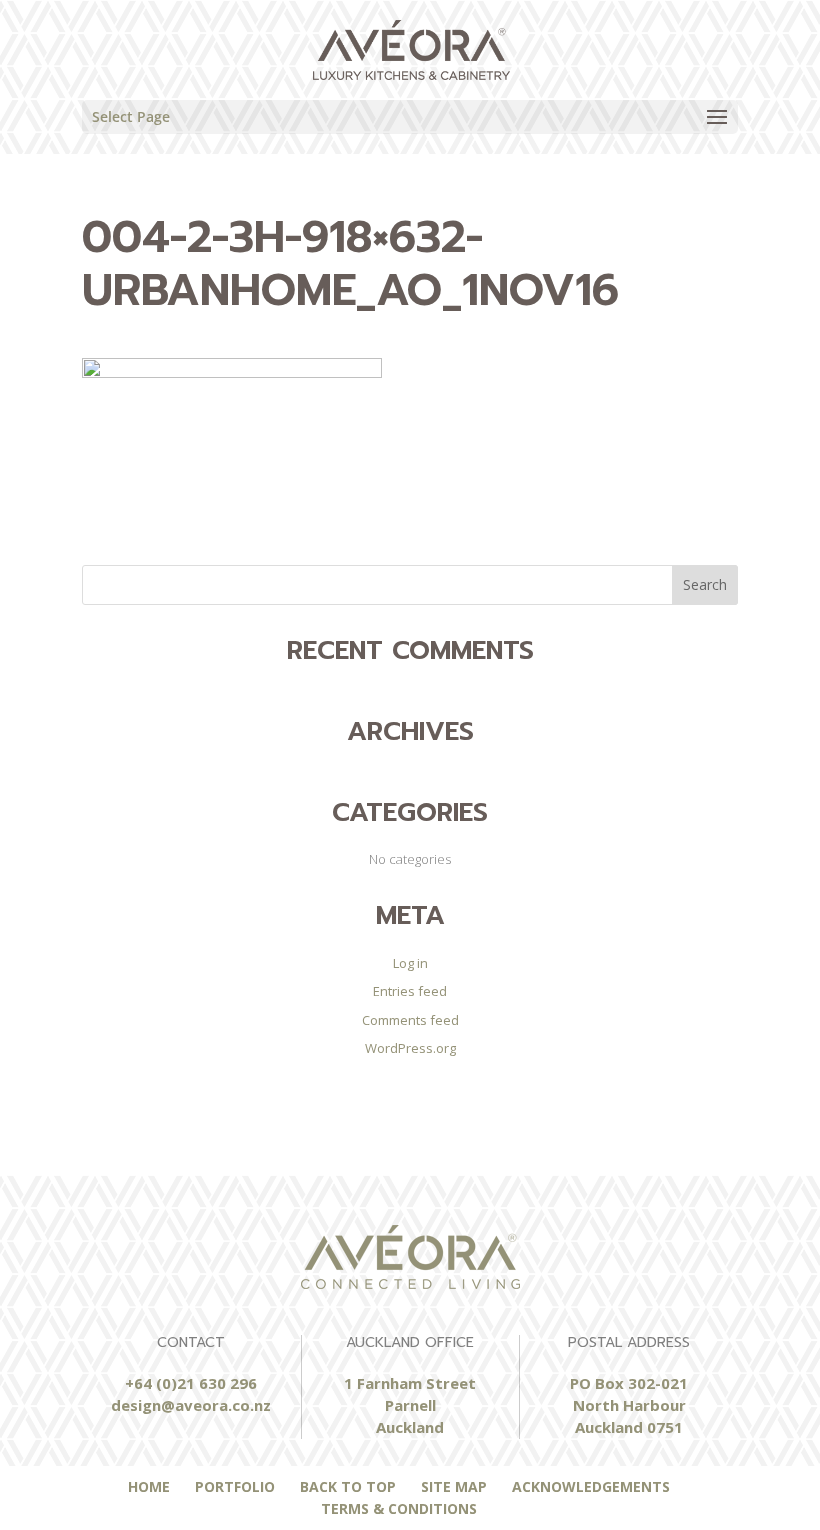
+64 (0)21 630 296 (191, 1383)
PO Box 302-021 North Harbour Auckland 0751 (629, 1405)
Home (149, 1486)
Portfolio (235, 1486)
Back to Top (348, 1486)
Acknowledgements (591, 1486)
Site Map (454, 1486)
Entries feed (410, 991)
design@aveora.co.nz (191, 1405)
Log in (410, 963)
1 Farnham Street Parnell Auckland (410, 1405)
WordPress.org (410, 1048)
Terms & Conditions (399, 1508)
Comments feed (410, 1020)
